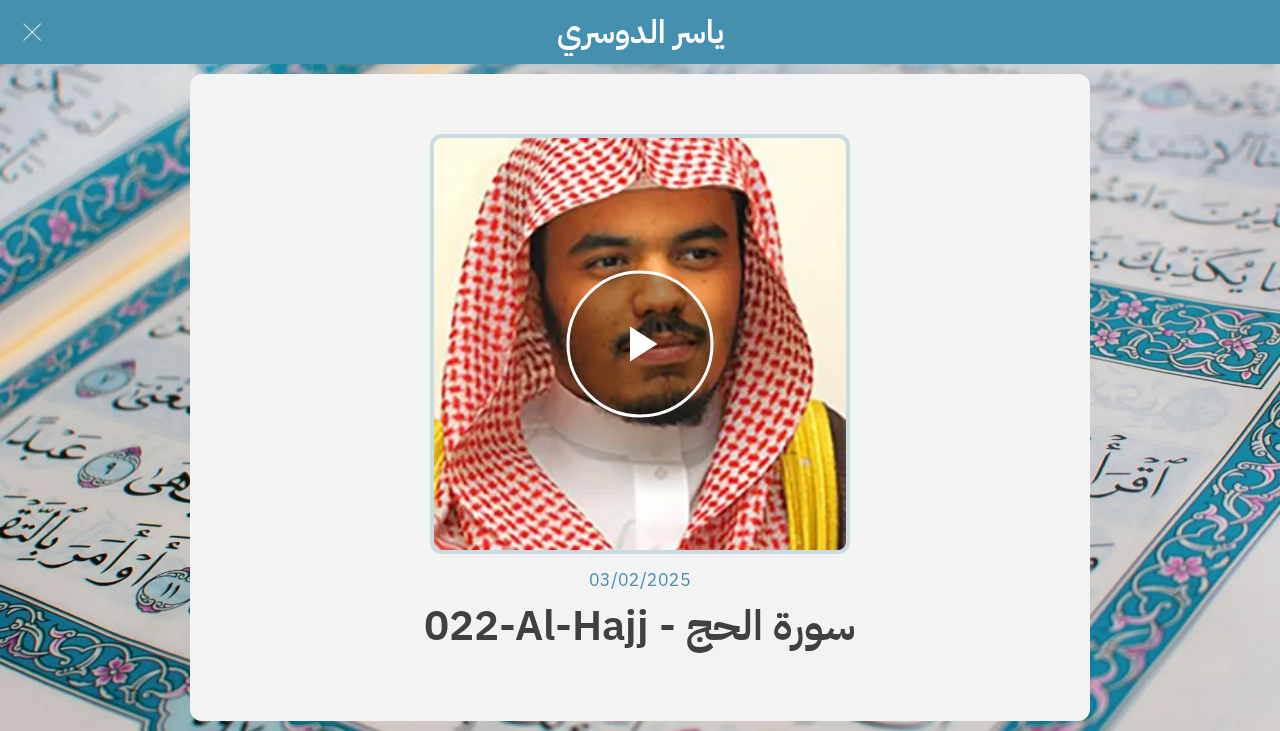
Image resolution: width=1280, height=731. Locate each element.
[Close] (32, 32)
